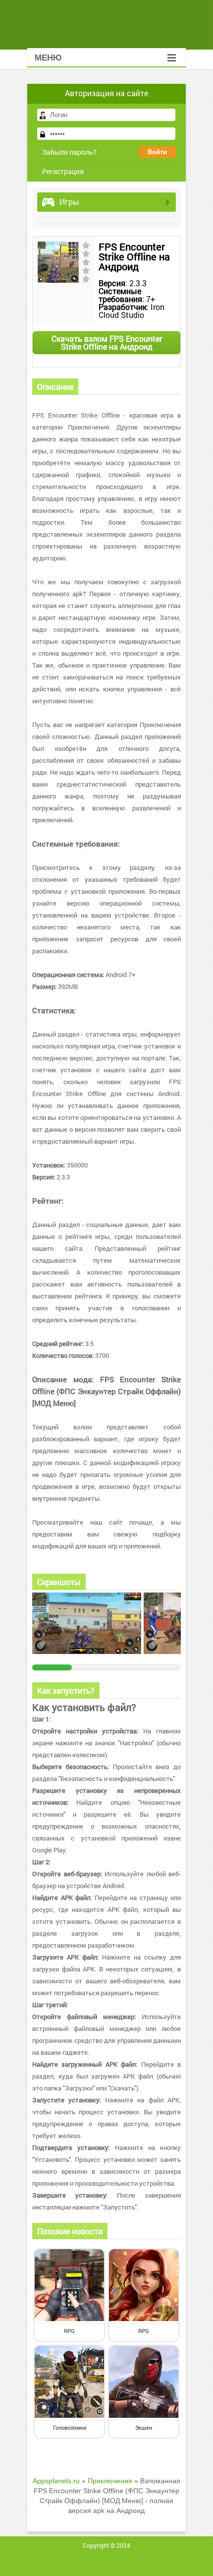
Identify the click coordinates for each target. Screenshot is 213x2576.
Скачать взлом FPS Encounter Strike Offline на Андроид (107, 342)
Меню (48, 58)
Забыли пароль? (69, 152)
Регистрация (63, 171)
